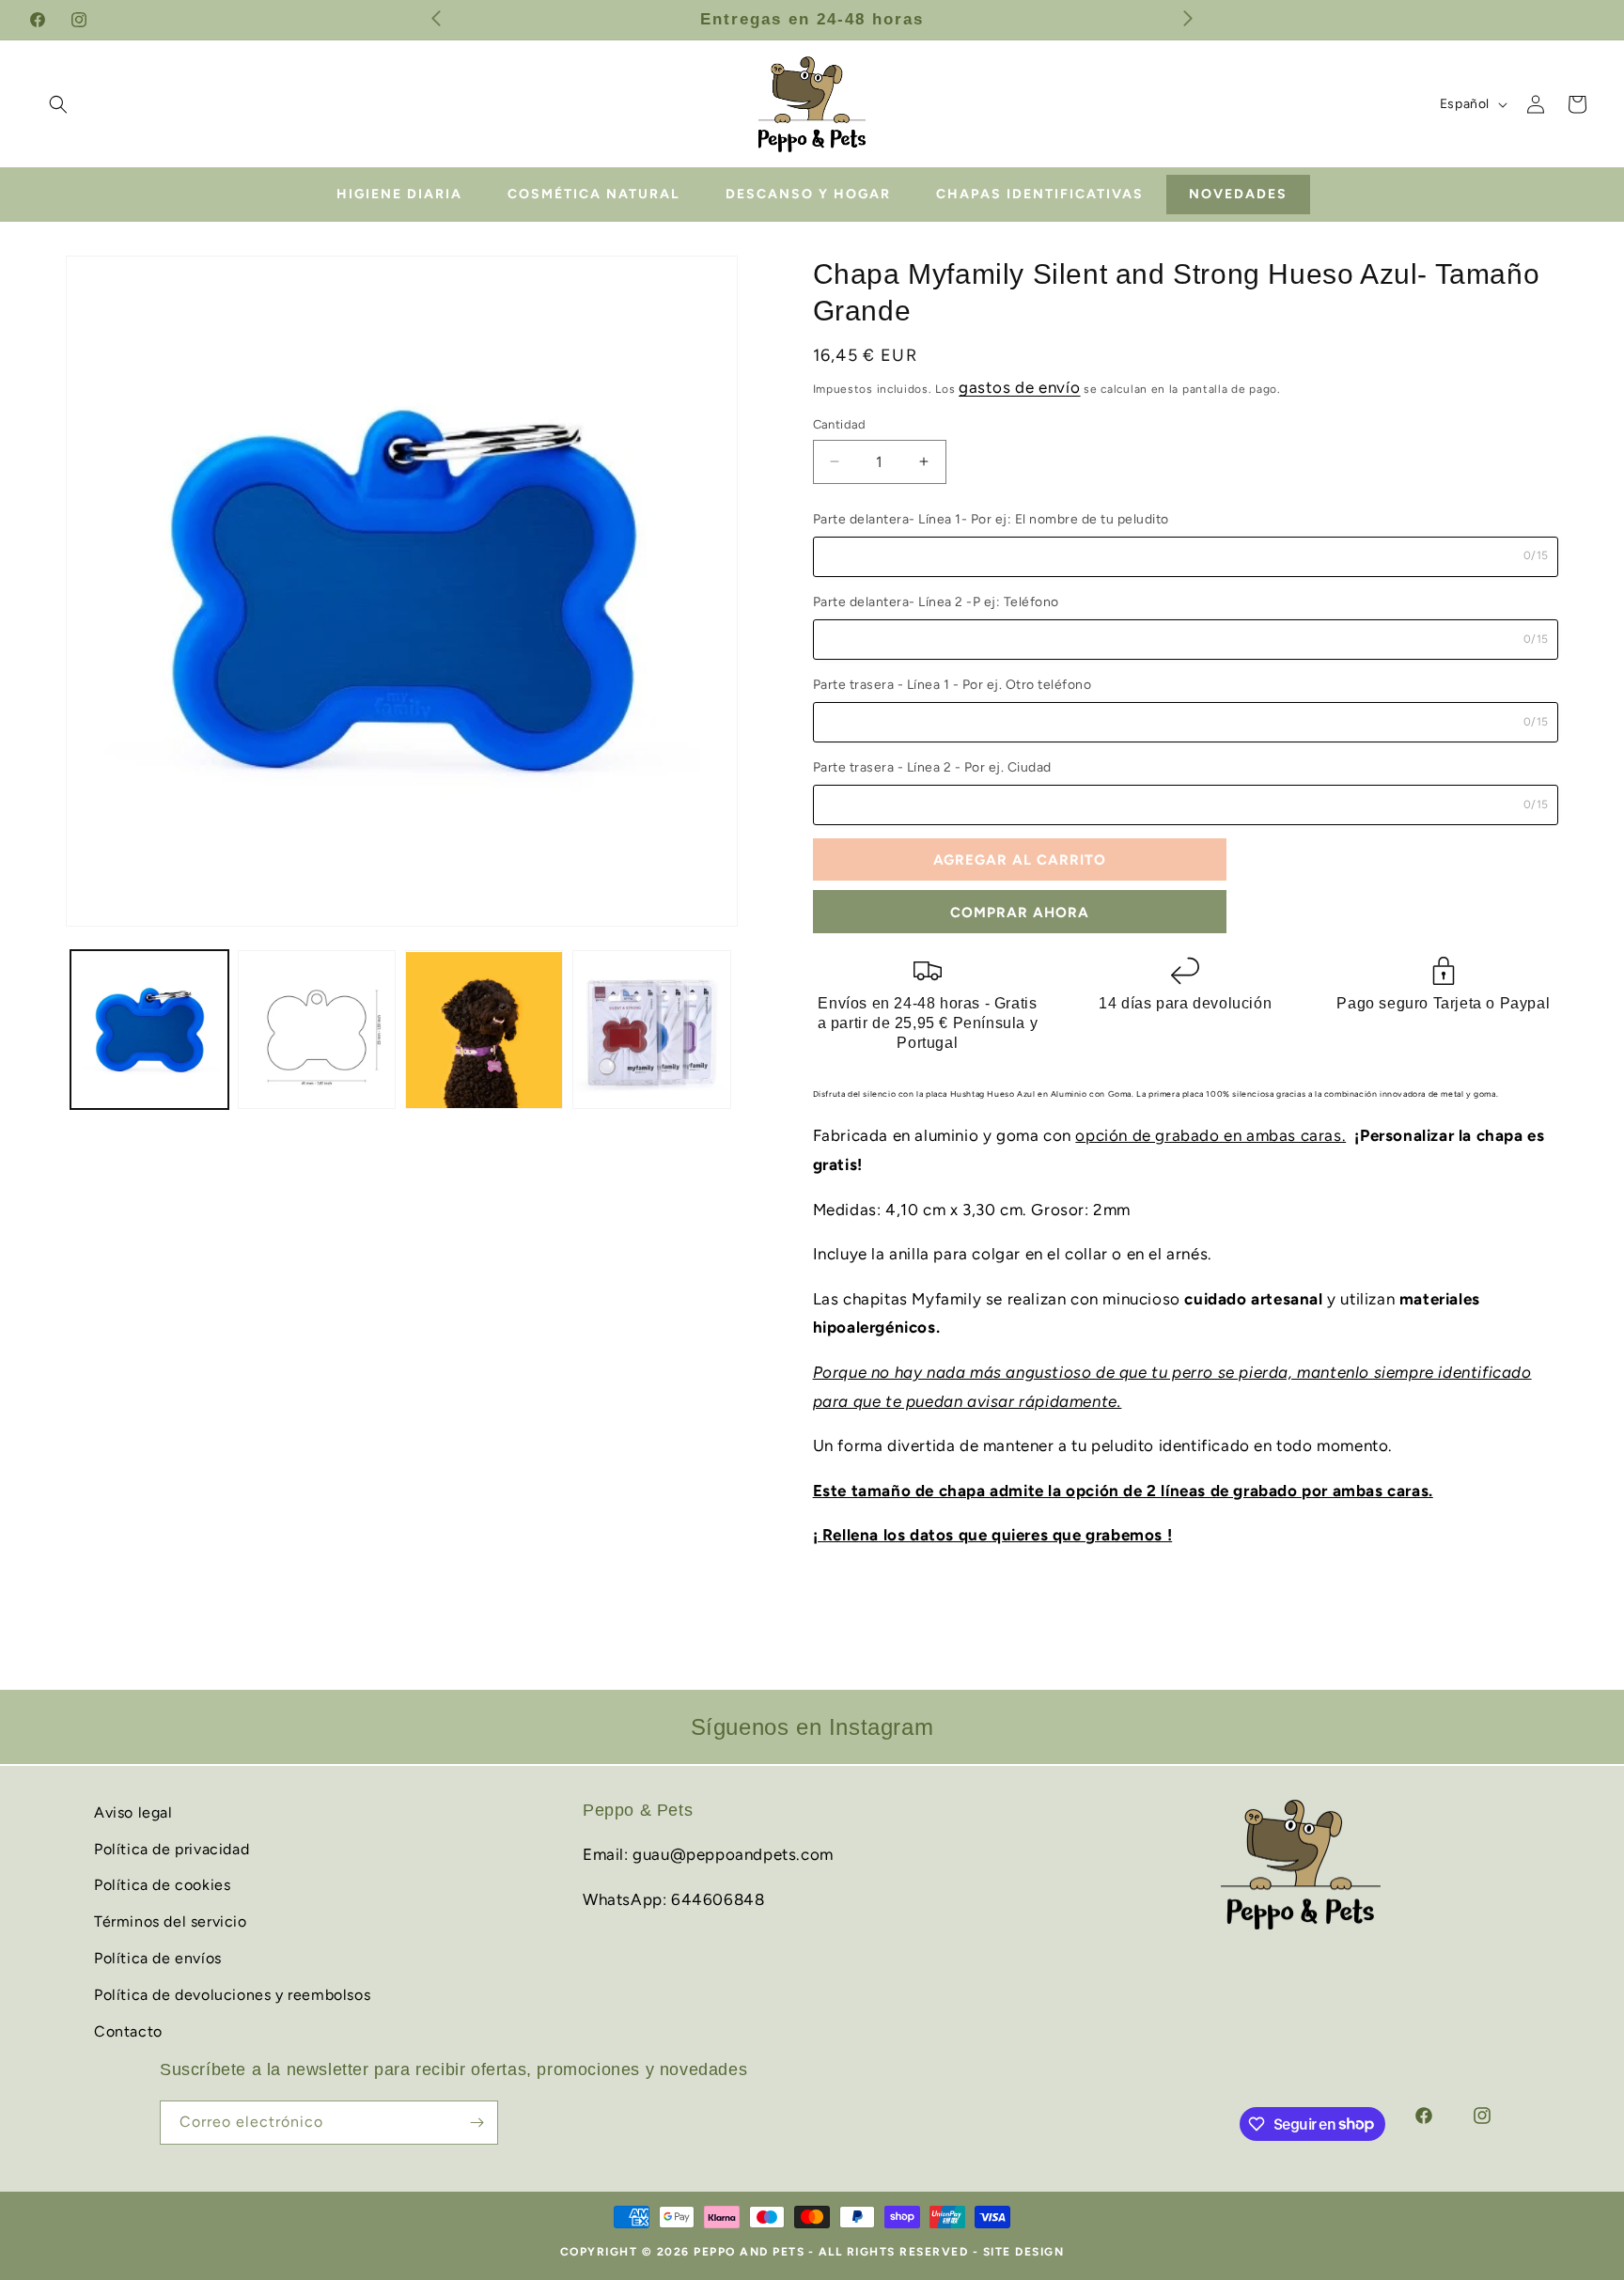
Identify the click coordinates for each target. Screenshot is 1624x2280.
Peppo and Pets (749, 2252)
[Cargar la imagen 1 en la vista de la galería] (149, 1030)
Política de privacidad (172, 1848)
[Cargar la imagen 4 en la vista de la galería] (651, 1030)
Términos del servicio (171, 1921)
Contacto (128, 2030)
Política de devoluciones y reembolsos (232, 1995)
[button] (58, 104)
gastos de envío (1020, 387)
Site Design (1024, 2252)
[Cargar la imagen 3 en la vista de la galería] (484, 1030)
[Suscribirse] (476, 2123)
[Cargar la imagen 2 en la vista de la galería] (317, 1030)
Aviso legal (133, 1812)
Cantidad (840, 424)
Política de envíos (158, 1958)
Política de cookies (162, 1885)
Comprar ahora (1020, 913)
